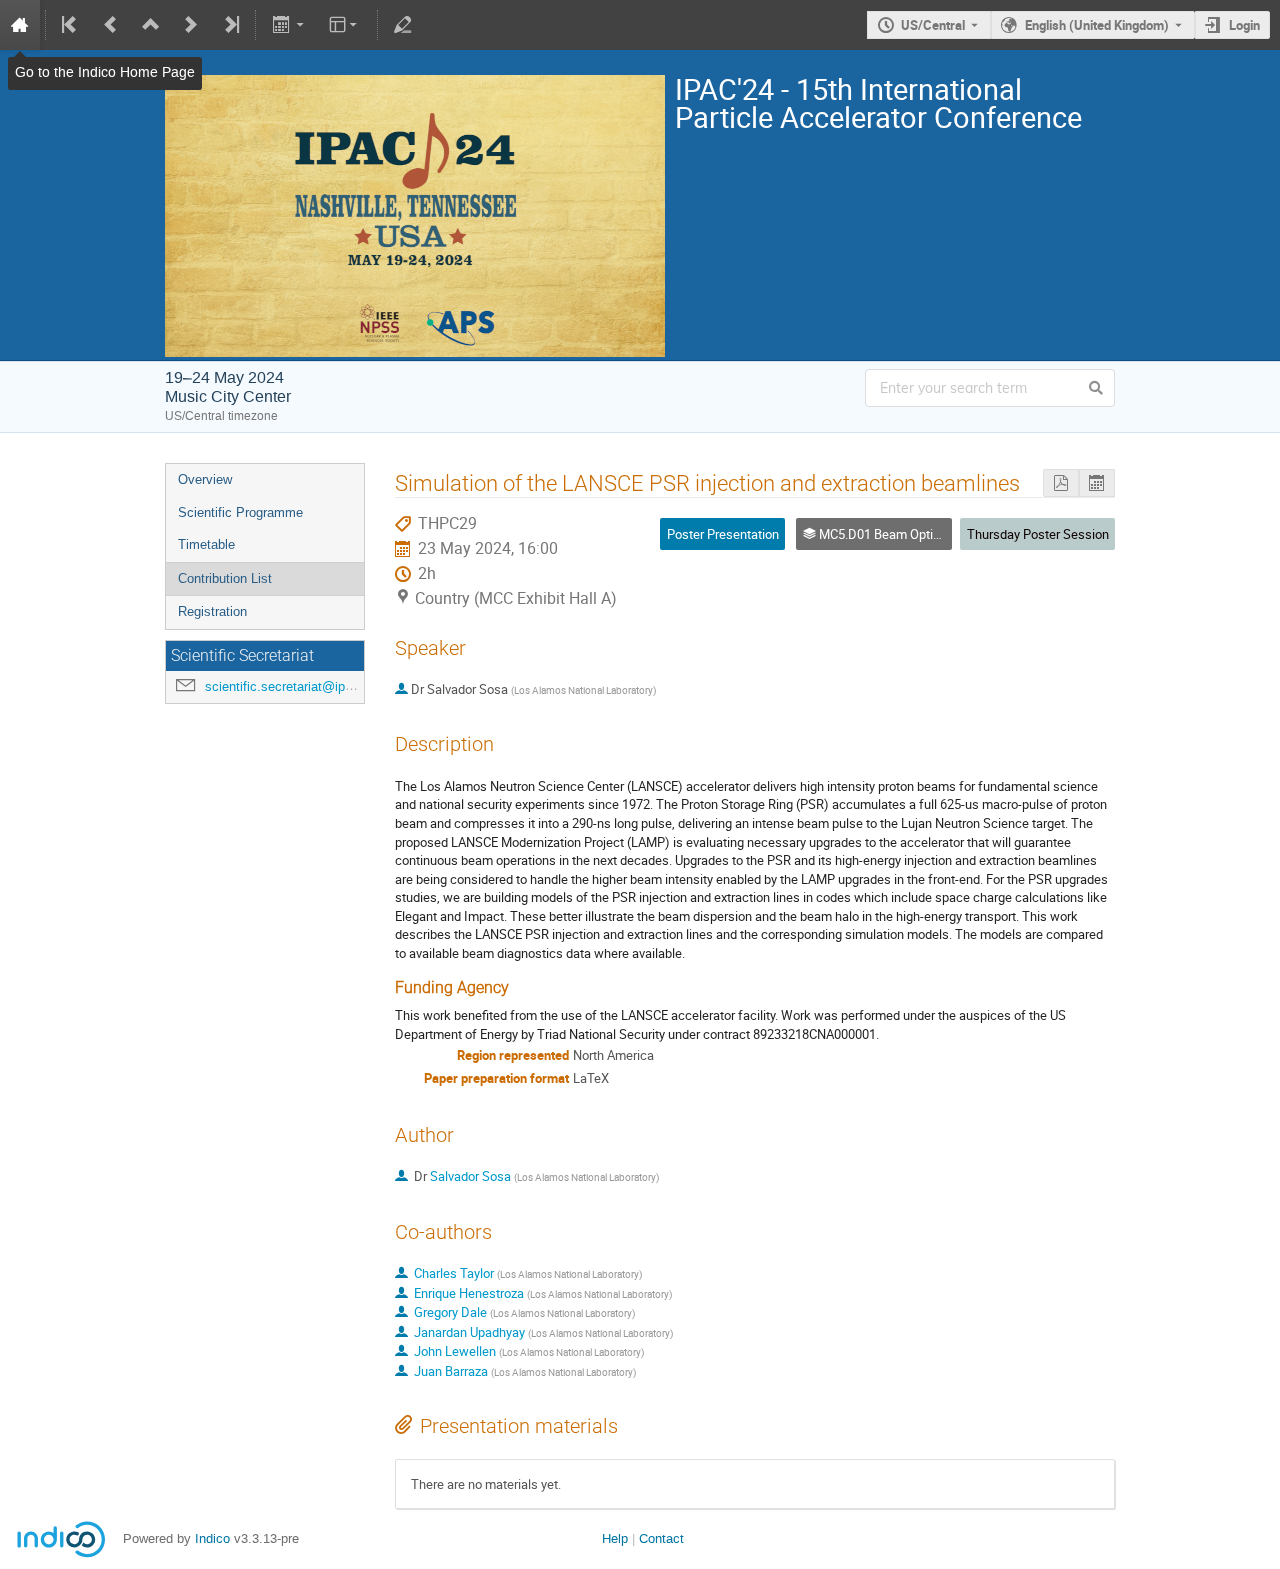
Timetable (206, 544)
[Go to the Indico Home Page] (20, 25)
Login (1244, 25)
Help (615, 1538)
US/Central (933, 25)
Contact (661, 1538)
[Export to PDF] (1061, 483)
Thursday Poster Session (1038, 534)
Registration (212, 611)
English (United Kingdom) (1097, 25)
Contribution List (225, 578)
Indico (212, 1538)
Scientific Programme (240, 512)
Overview (205, 479)
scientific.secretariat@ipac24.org (300, 686)
